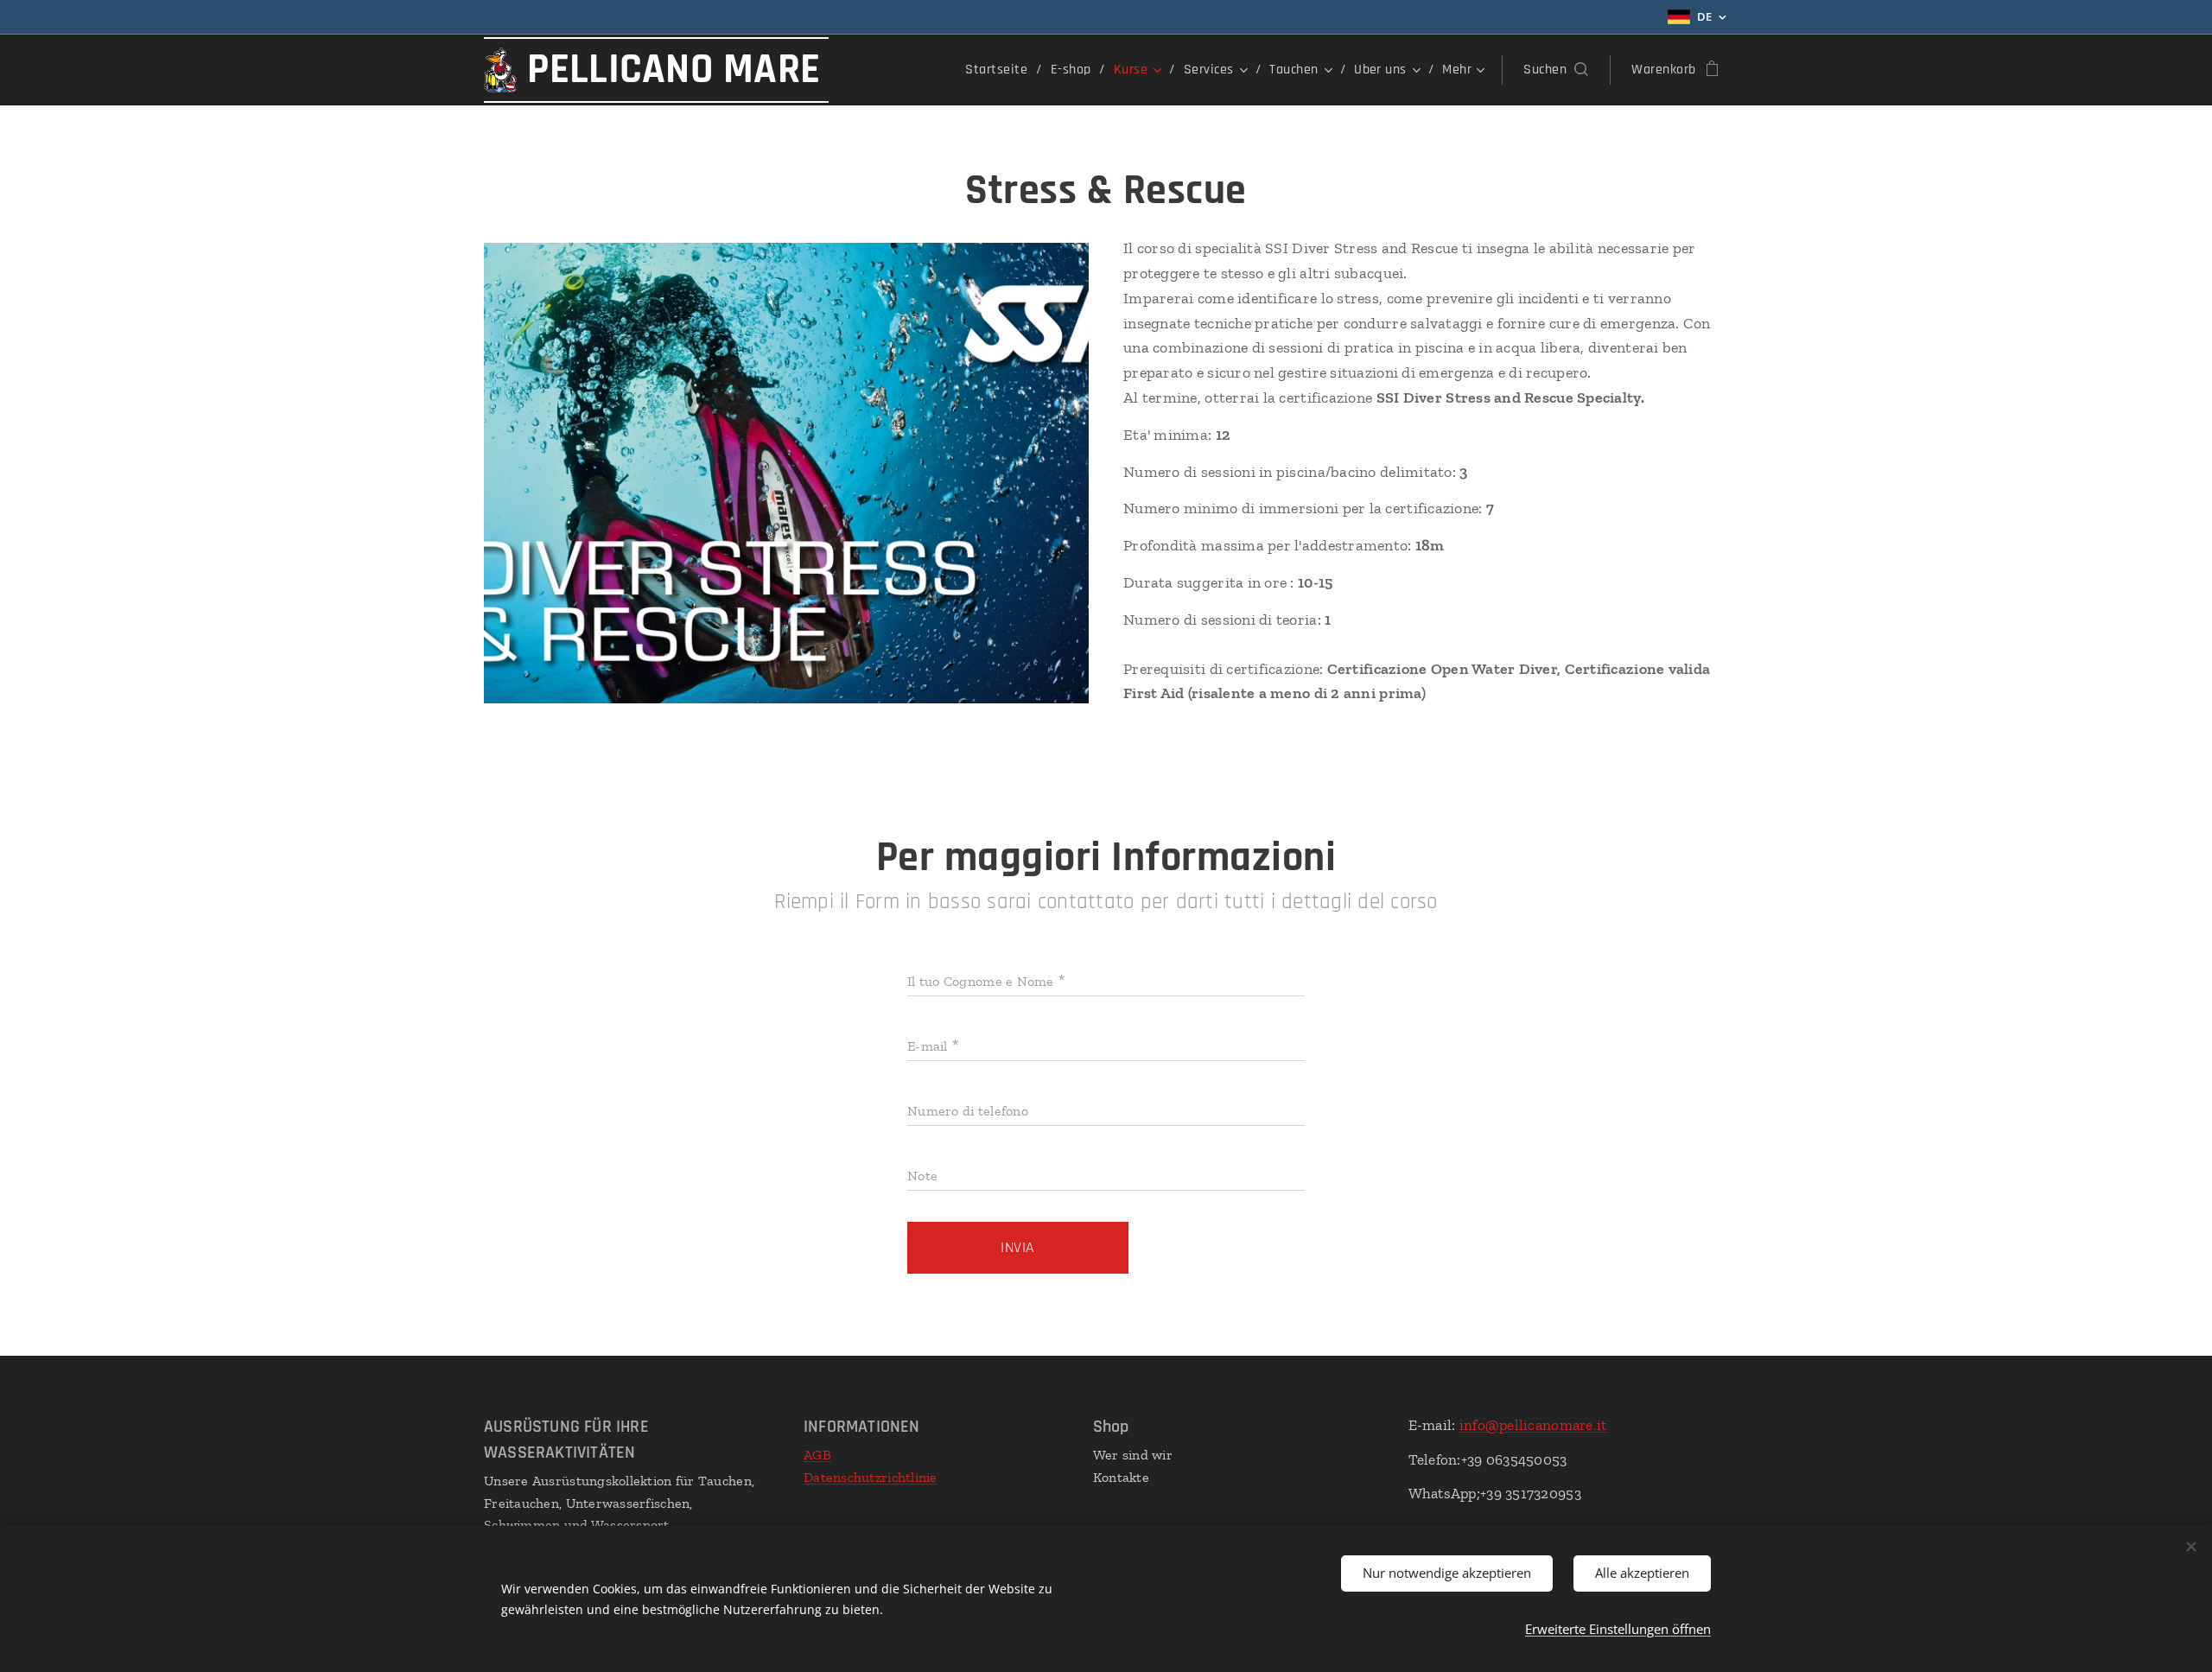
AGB (817, 1455)
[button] (1556, 70)
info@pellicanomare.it (1533, 1425)
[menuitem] (1001, 70)
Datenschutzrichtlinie (871, 1477)
